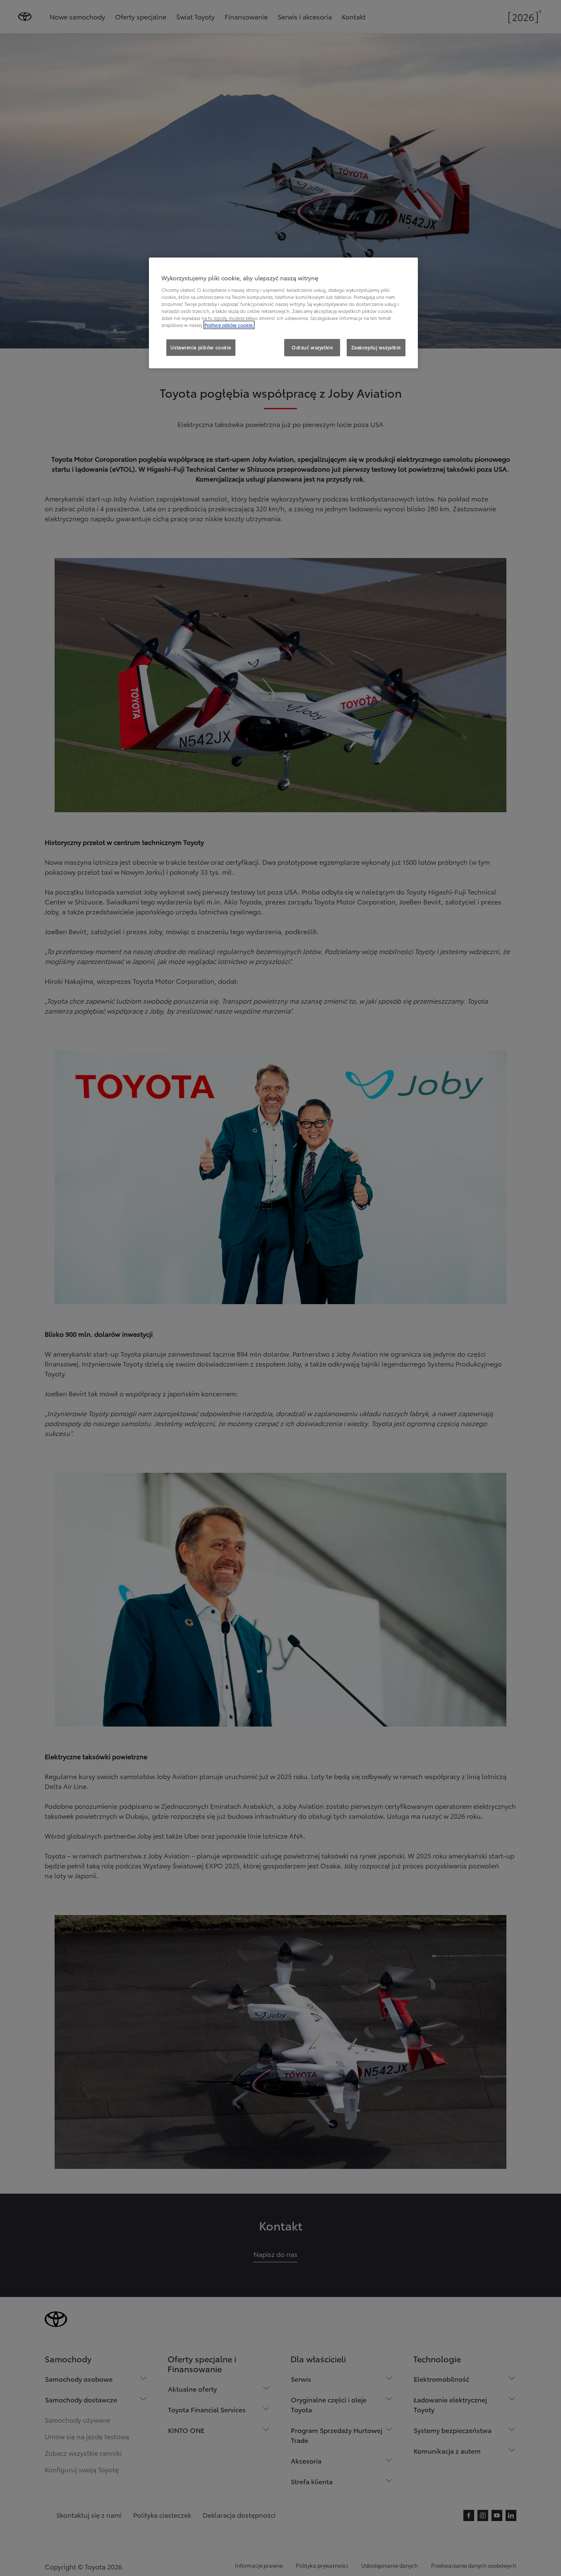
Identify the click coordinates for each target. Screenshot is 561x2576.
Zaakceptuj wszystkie (376, 347)
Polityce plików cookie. (229, 325)
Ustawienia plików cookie (201, 347)
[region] (283, 313)
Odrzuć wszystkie (312, 347)
